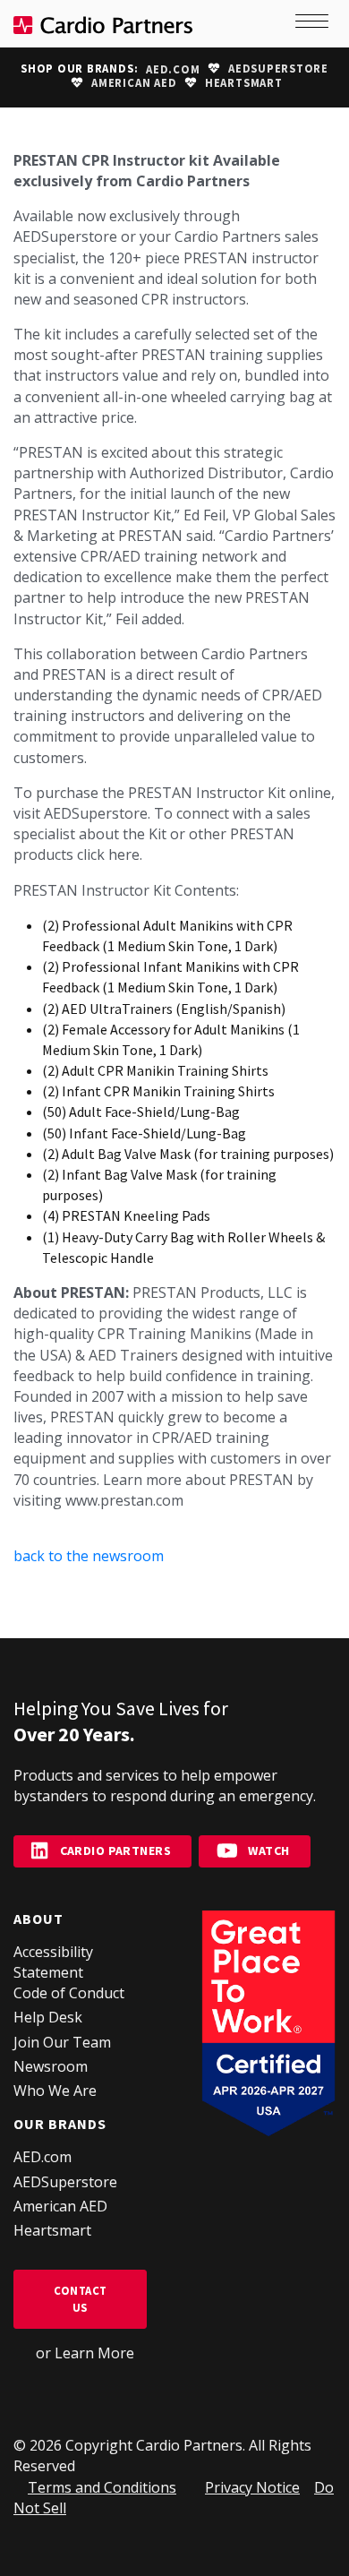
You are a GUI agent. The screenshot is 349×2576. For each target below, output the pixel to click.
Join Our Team (62, 2042)
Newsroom (51, 2066)
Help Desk (48, 2017)
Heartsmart (244, 83)
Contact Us (81, 2299)
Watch (268, 1850)
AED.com (173, 69)
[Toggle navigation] (313, 24)
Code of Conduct (69, 1993)
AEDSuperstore (278, 69)
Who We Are (55, 2091)
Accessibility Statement (53, 1962)
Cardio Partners (115, 1850)
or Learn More (85, 2353)
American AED (134, 83)
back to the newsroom (89, 1556)
